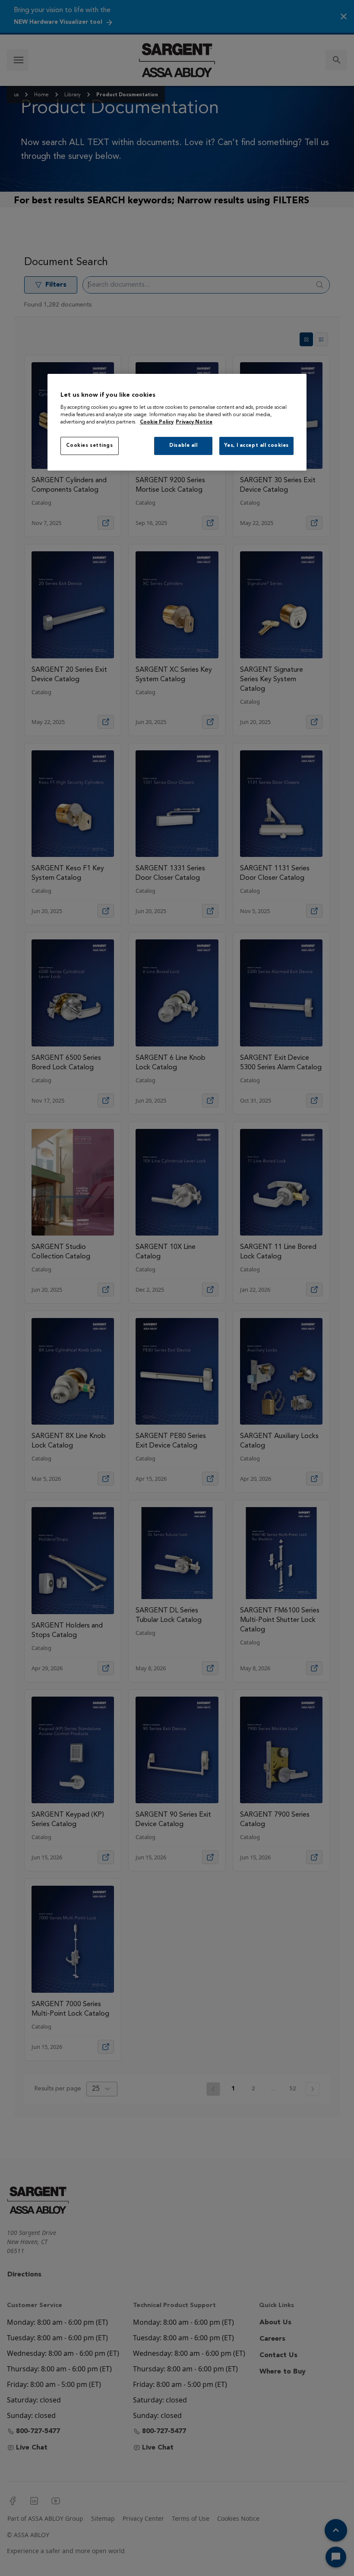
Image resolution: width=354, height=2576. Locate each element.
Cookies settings (89, 446)
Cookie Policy (157, 422)
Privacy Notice (194, 422)
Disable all (183, 446)
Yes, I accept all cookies (256, 446)
